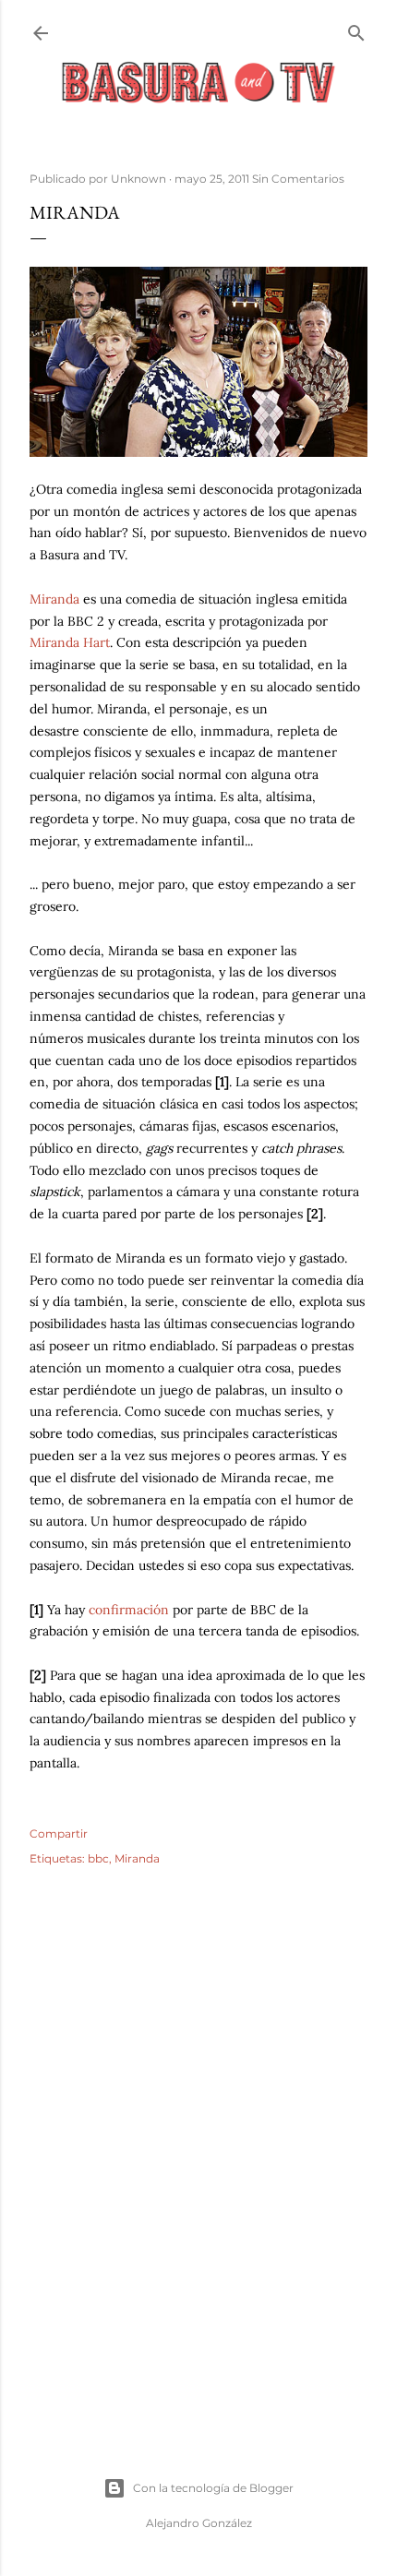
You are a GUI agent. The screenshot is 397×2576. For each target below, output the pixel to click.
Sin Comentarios (298, 179)
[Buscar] (356, 29)
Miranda (54, 599)
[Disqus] (198, 2149)
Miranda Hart (70, 642)
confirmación (129, 1610)
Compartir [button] (59, 1833)
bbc (98, 1858)
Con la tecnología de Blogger (213, 2488)
